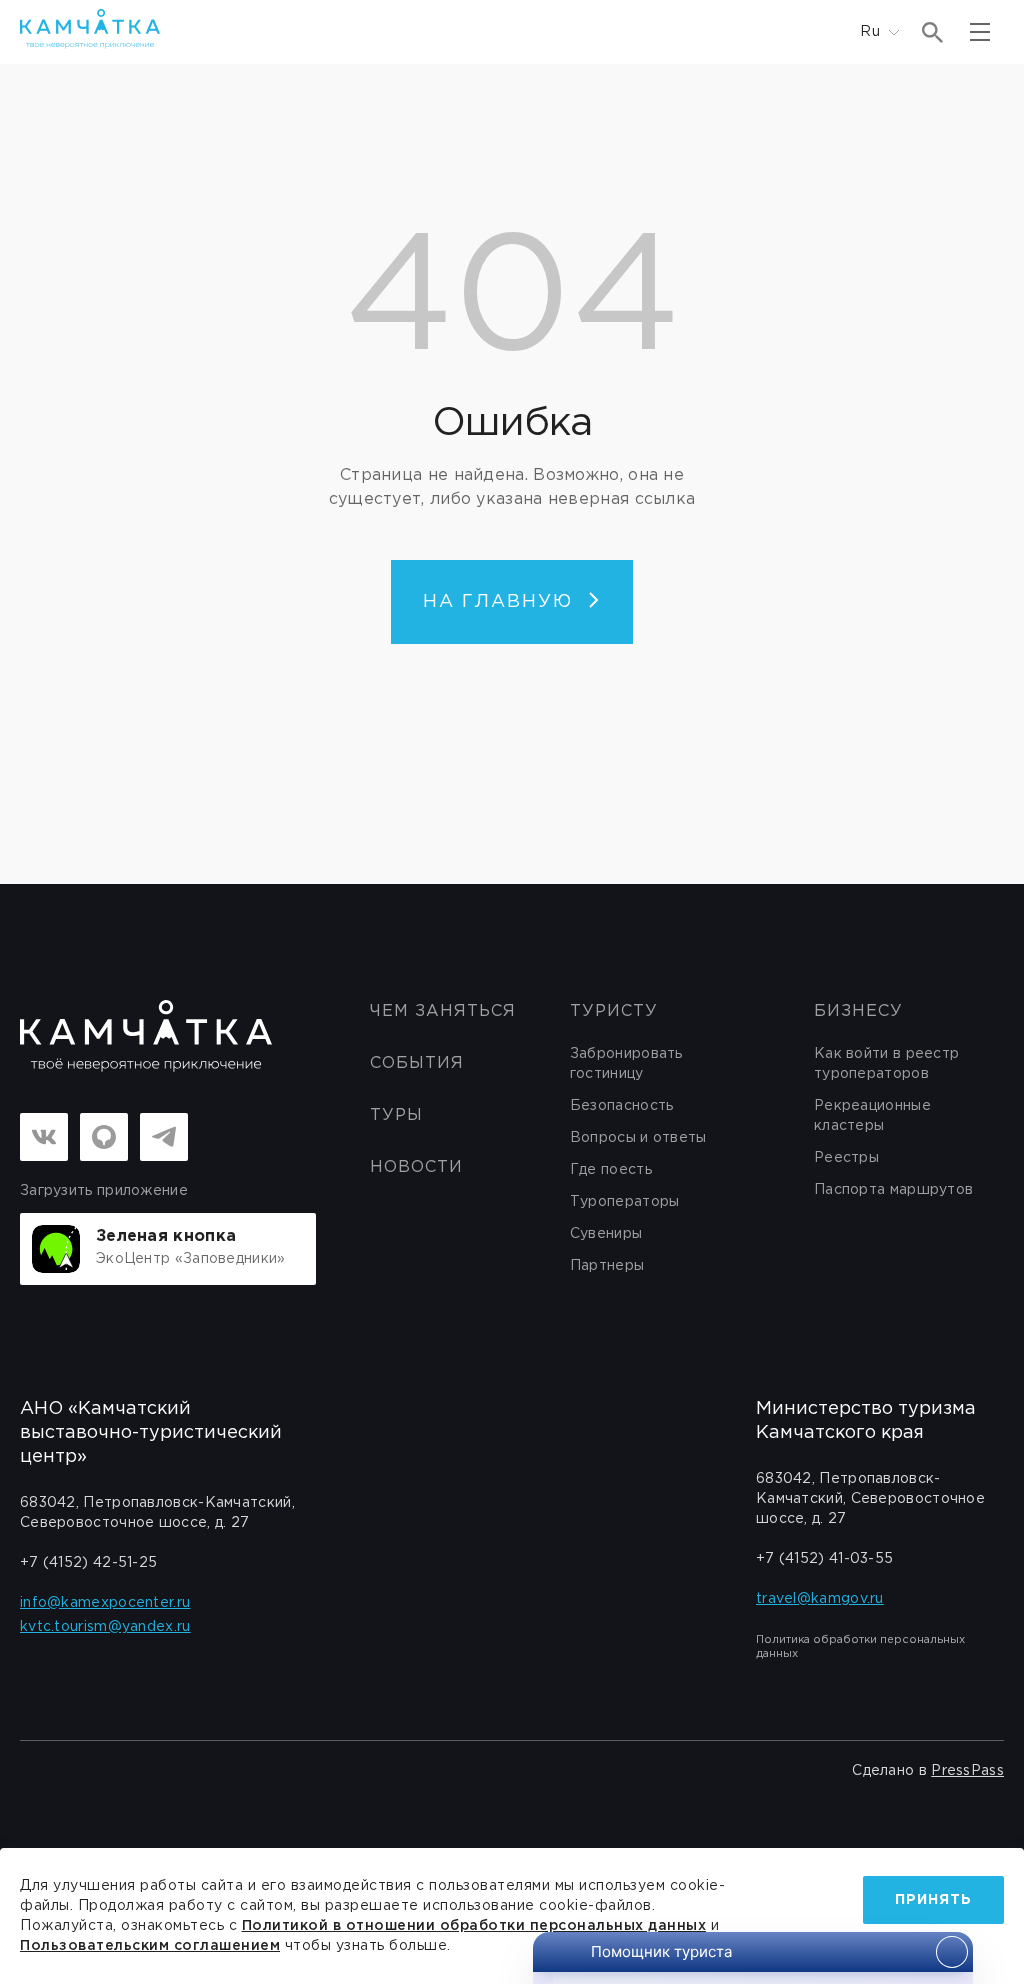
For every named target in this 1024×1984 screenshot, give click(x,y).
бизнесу (858, 1011)
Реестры (846, 1158)
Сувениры (606, 1234)
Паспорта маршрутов (893, 1190)
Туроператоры (625, 1202)
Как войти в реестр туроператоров (886, 1064)
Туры (396, 1115)
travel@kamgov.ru (820, 1599)
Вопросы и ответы (638, 1138)
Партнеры (607, 1266)
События (417, 1063)
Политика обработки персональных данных (860, 1647)
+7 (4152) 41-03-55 (824, 1559)
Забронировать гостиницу (626, 1064)
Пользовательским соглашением (150, 1946)
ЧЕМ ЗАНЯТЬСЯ (443, 1011)
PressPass (967, 1771)
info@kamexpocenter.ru (105, 1603)
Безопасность (622, 1106)
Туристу (614, 1011)
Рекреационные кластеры (872, 1116)
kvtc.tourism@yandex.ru (105, 1627)
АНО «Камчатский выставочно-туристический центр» (151, 1433)
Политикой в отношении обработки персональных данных (474, 1926)
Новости (416, 1167)
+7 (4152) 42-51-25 (88, 1563)
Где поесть (611, 1170)
